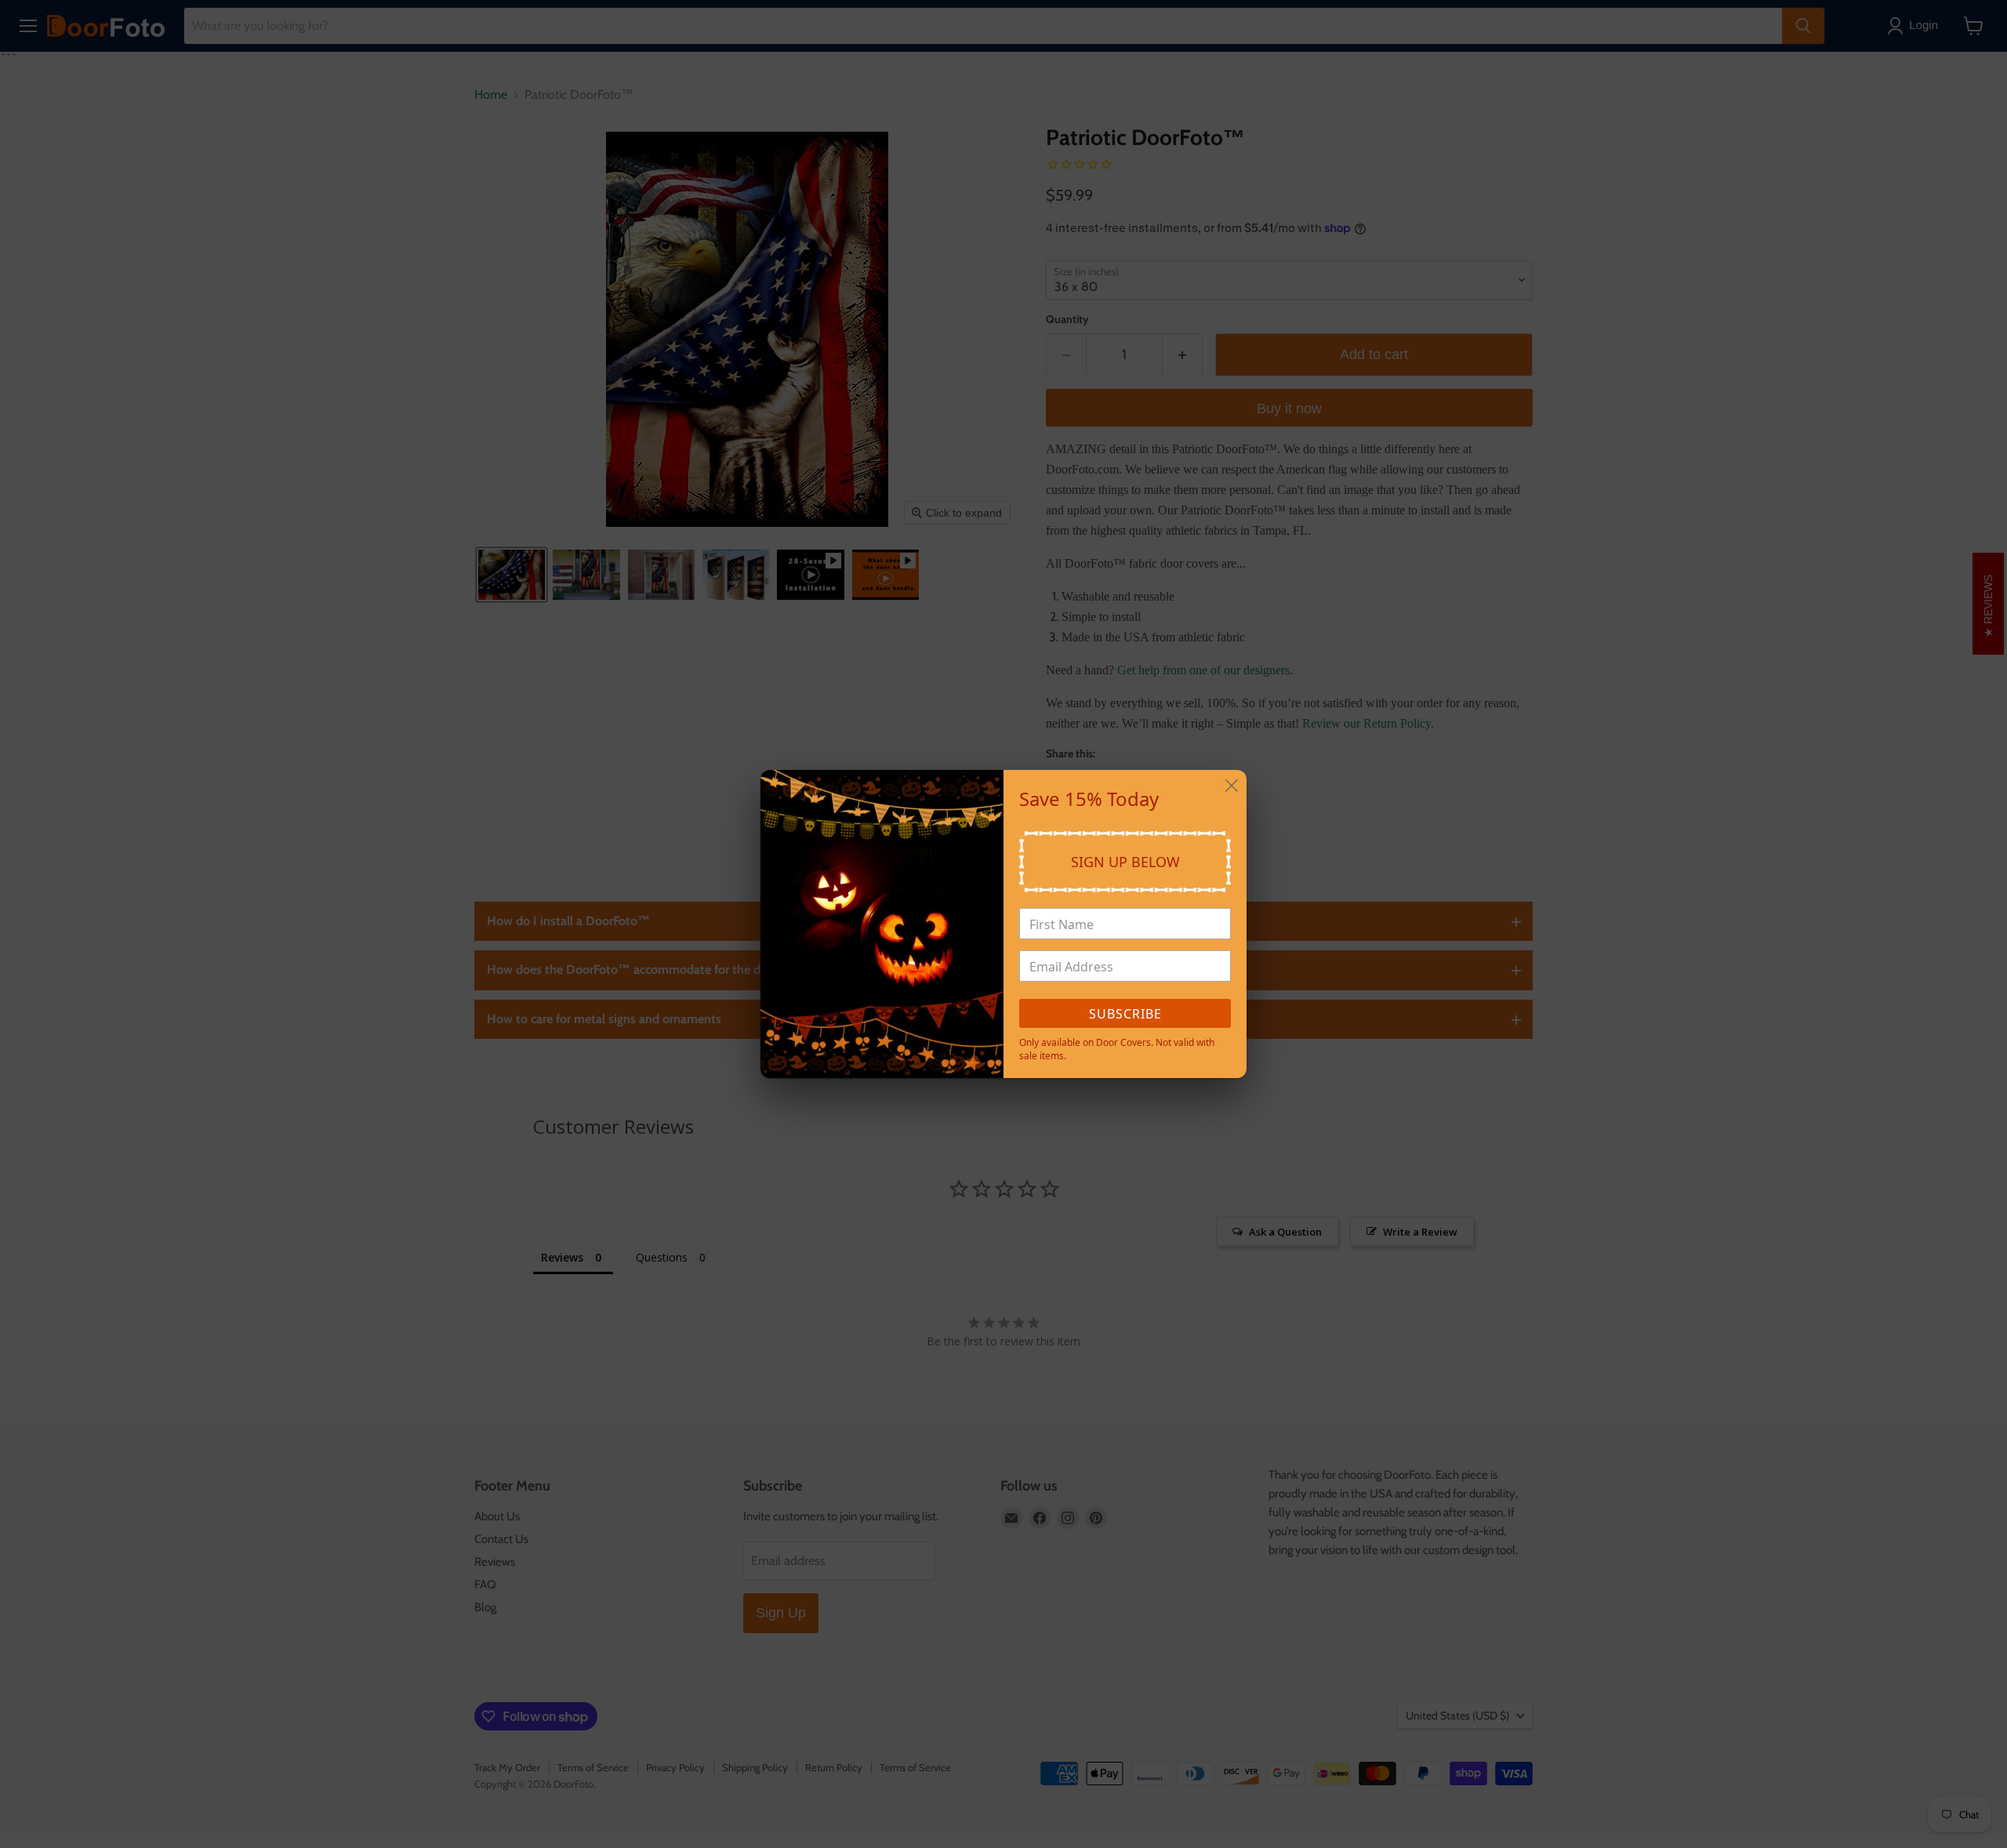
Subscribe (1125, 1014)
